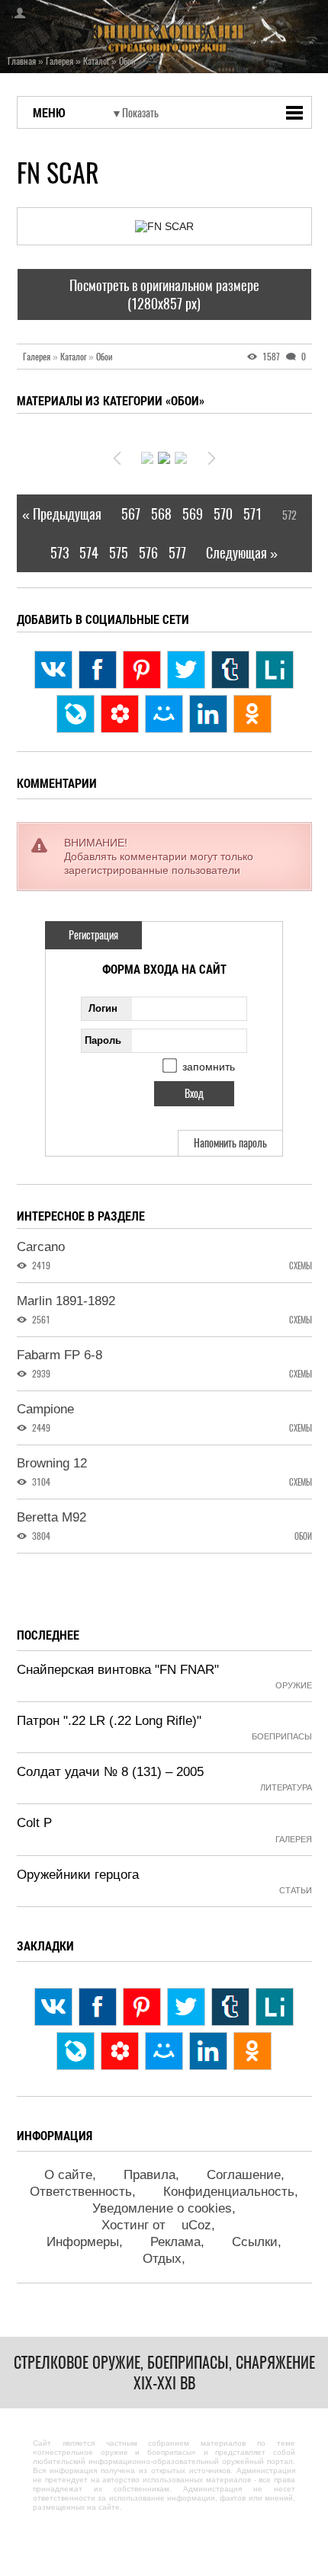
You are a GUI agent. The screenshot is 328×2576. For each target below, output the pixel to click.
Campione (45, 1409)
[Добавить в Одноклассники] (252, 714)
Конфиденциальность (229, 2192)
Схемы (301, 1266)
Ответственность (81, 2192)
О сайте (68, 2175)
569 (193, 514)
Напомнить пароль (230, 1143)
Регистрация (93, 935)
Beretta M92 (51, 1517)
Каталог (77, 357)
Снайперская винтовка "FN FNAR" (118, 1670)
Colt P (34, 1823)
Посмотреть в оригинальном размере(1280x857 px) (164, 294)
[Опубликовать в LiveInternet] (275, 670)
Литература (286, 1787)
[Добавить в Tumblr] (230, 670)
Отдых (162, 2259)
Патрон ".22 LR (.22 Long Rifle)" (109, 1721)
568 (161, 514)
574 (89, 553)
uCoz (196, 2225)
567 (131, 514)
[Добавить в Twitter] (186, 670)
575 (119, 553)
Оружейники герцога (78, 1875)
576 (148, 553)
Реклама (175, 2242)
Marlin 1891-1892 (66, 1301)
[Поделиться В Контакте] (53, 670)
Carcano (41, 1247)
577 (177, 553)
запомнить (209, 1067)
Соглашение (244, 2175)
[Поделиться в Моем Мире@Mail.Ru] (164, 714)
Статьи (296, 1890)
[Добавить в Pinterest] (142, 670)
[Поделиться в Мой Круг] (120, 714)
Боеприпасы (282, 1736)
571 (252, 514)
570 (223, 514)
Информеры (83, 2242)
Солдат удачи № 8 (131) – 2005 (110, 1772)
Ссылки (255, 2242)
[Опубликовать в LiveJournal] (76, 714)
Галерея (40, 357)
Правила (150, 2175)
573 (59, 553)
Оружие (294, 1685)
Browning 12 (52, 1463)
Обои (104, 357)
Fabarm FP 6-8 (59, 1355)
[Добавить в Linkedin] (208, 714)
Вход (15, 13)
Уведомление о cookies (162, 2208)
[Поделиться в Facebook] (98, 670)
